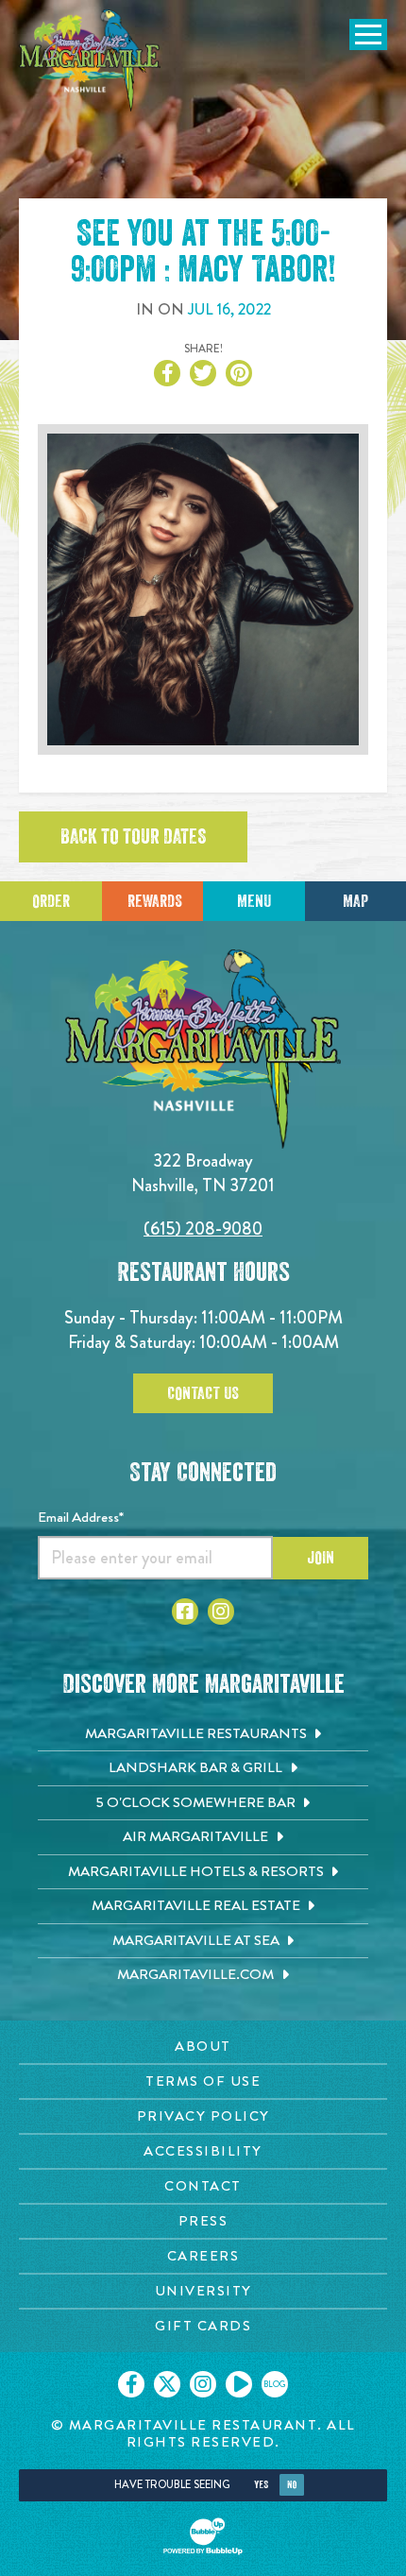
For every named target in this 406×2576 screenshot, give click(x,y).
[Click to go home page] (90, 60)
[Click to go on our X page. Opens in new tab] (167, 2384)
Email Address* (81, 1517)
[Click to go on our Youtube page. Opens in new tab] (239, 2384)
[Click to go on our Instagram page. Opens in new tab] (203, 2384)
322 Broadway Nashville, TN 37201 (203, 1173)
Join (321, 1558)
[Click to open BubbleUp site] (203, 2536)
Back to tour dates (133, 837)
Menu (254, 901)
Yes (261, 2485)
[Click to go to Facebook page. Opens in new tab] (185, 1612)
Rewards (155, 901)
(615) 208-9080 (203, 1228)
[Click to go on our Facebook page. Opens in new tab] (131, 2384)
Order (51, 901)
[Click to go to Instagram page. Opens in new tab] (221, 1612)
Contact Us (203, 1393)
